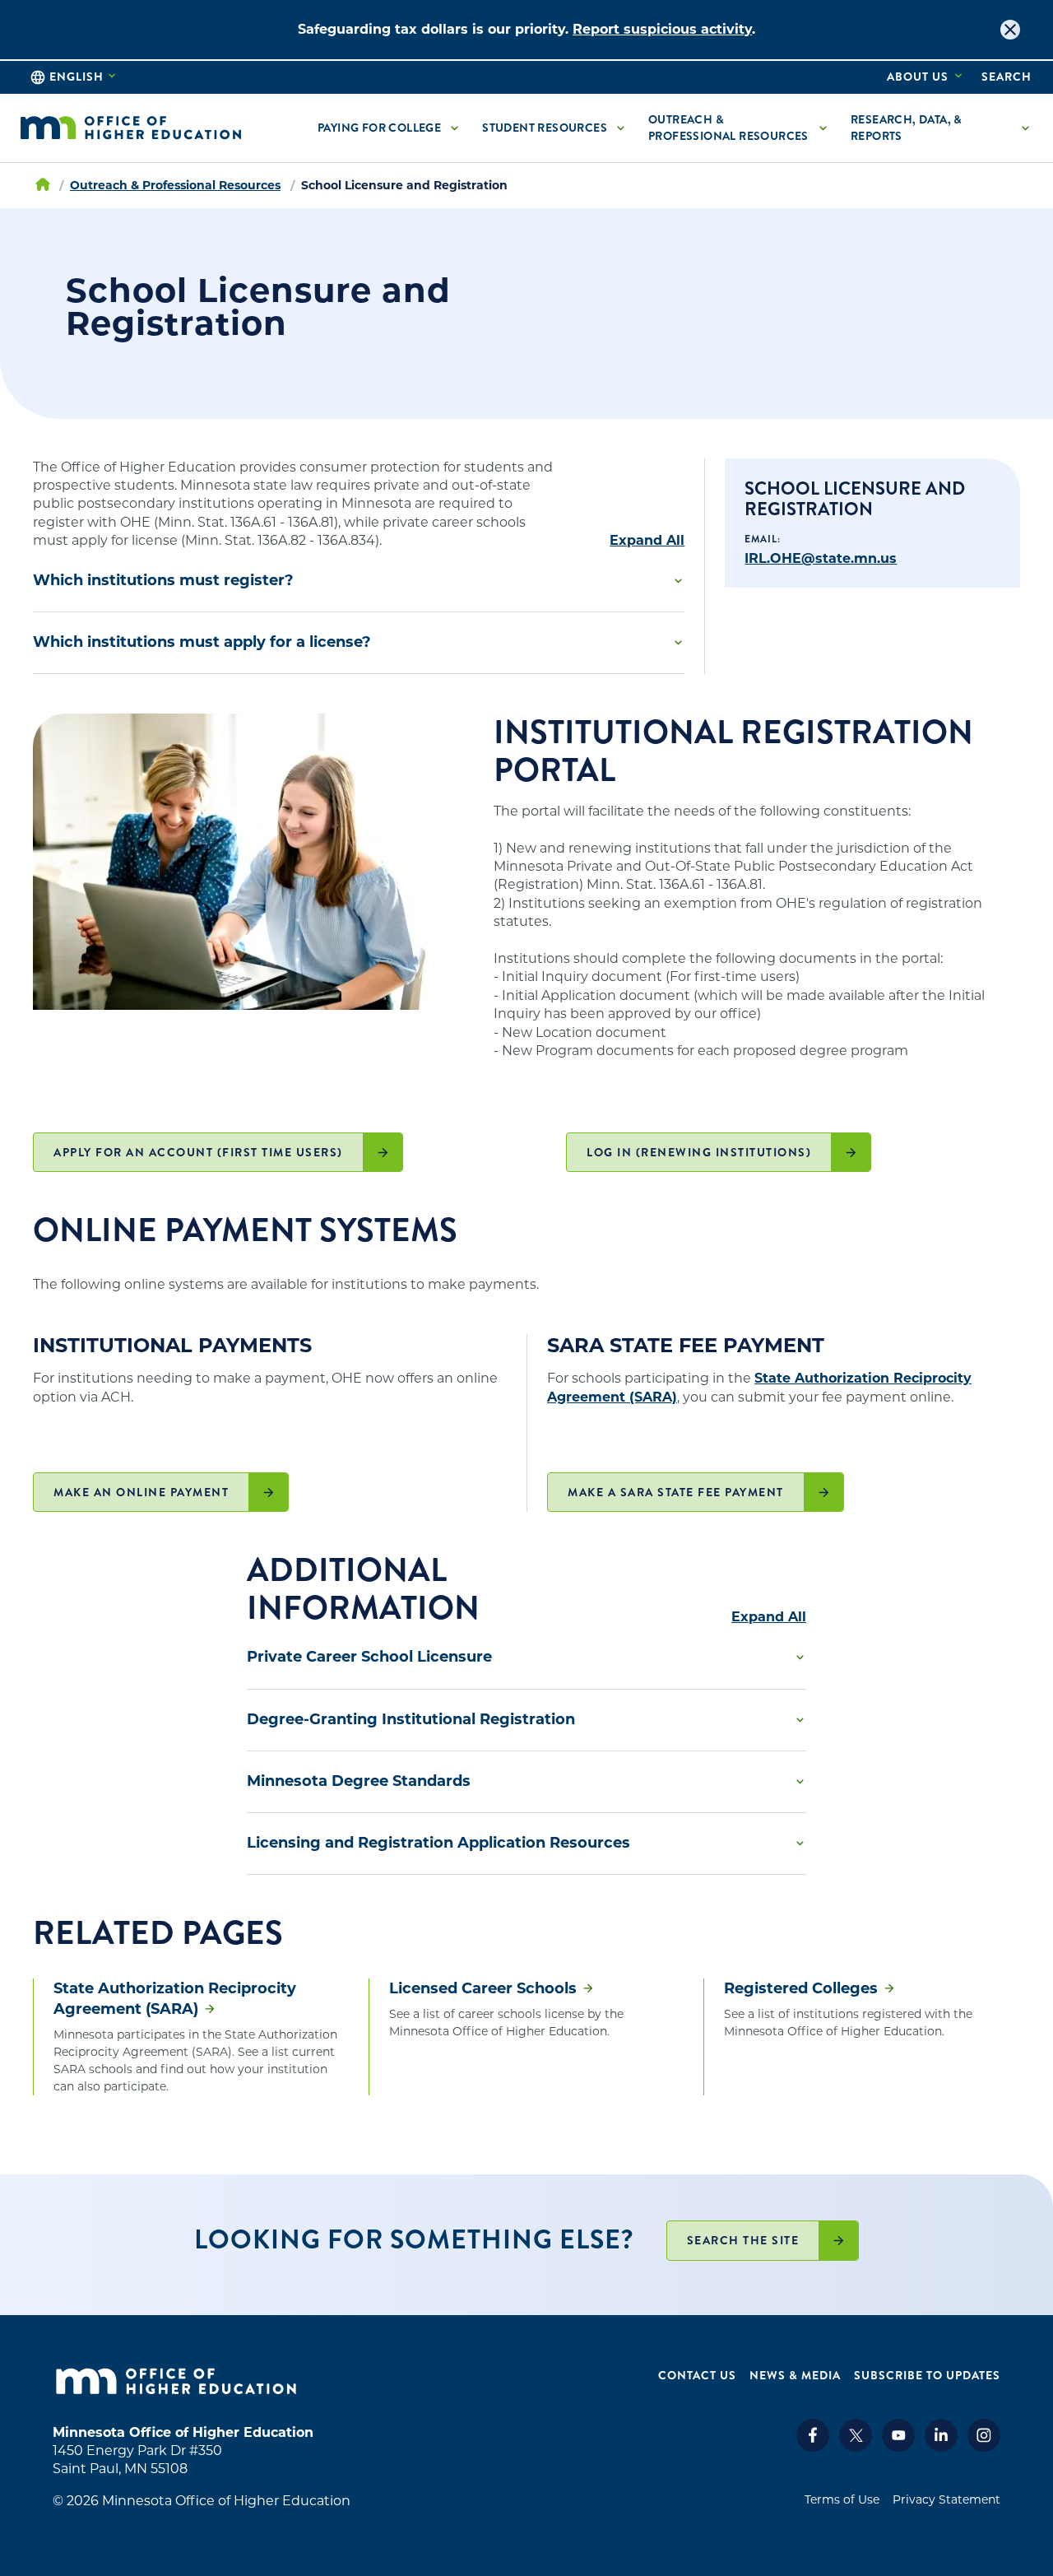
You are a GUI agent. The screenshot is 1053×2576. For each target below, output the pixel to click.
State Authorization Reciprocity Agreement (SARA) (175, 1999)
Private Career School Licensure (369, 1657)
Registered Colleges (801, 1988)
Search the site (743, 2240)
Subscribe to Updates (927, 2376)
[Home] (131, 128)
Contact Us (697, 2376)
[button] (359, 581)
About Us (918, 77)
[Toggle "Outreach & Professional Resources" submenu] (823, 128)
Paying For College (379, 128)
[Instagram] (984, 2447)
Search (1007, 77)
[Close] (1010, 30)
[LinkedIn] (941, 2447)
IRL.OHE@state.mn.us (821, 558)
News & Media (795, 2376)
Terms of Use (842, 2499)
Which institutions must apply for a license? (202, 642)
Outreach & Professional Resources (728, 128)
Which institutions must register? (163, 580)
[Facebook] (813, 2447)
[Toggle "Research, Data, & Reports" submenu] (1025, 128)
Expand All (647, 541)
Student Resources (545, 128)
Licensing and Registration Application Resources (438, 1843)
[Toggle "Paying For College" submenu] (454, 128)
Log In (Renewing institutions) (699, 1152)
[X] (856, 2447)
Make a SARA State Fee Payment (676, 1492)
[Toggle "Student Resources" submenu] (620, 128)
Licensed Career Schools (483, 1988)
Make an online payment (141, 1492)
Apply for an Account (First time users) (198, 1152)
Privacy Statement (946, 2499)
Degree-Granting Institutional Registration (411, 1719)
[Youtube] (898, 2447)
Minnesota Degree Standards (359, 1781)
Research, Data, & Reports (907, 128)
